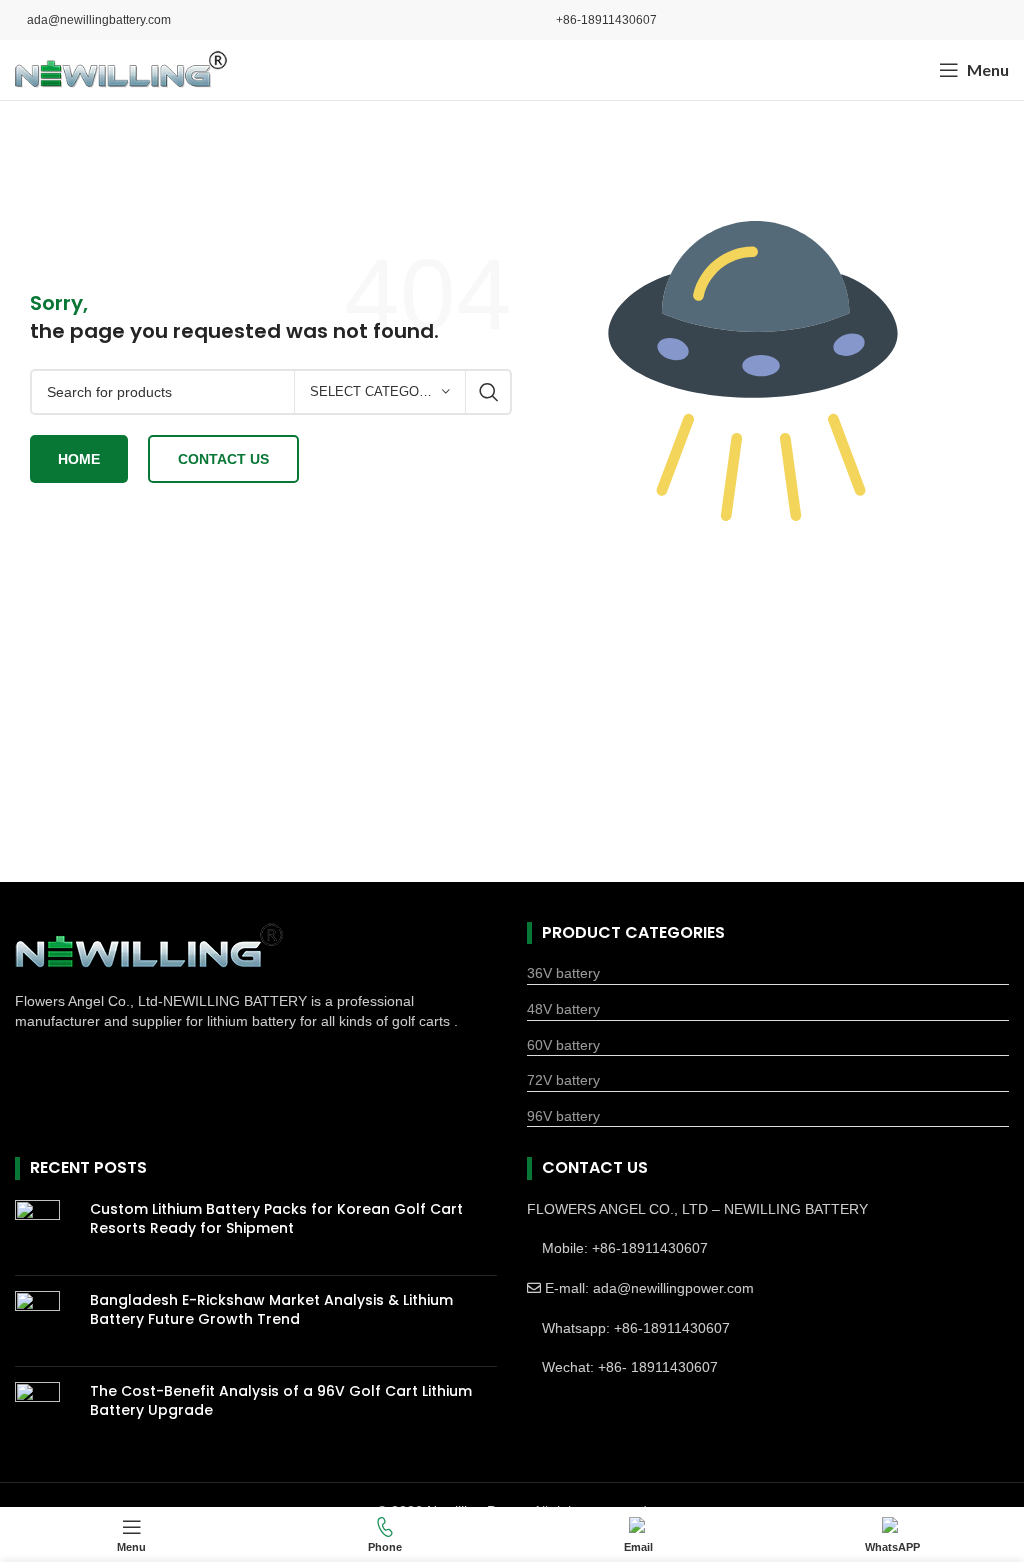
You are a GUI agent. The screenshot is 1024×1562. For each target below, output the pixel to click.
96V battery (563, 1116)
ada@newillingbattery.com (99, 20)
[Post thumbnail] (45, 1230)
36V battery (563, 973)
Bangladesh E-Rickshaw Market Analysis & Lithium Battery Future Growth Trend (271, 1310)
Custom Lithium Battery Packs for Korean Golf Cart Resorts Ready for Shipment (276, 1219)
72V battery (563, 1080)
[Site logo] (121, 69)
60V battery (563, 1045)
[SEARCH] (489, 392)
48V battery (563, 1009)
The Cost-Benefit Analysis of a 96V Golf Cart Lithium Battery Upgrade (281, 1401)
